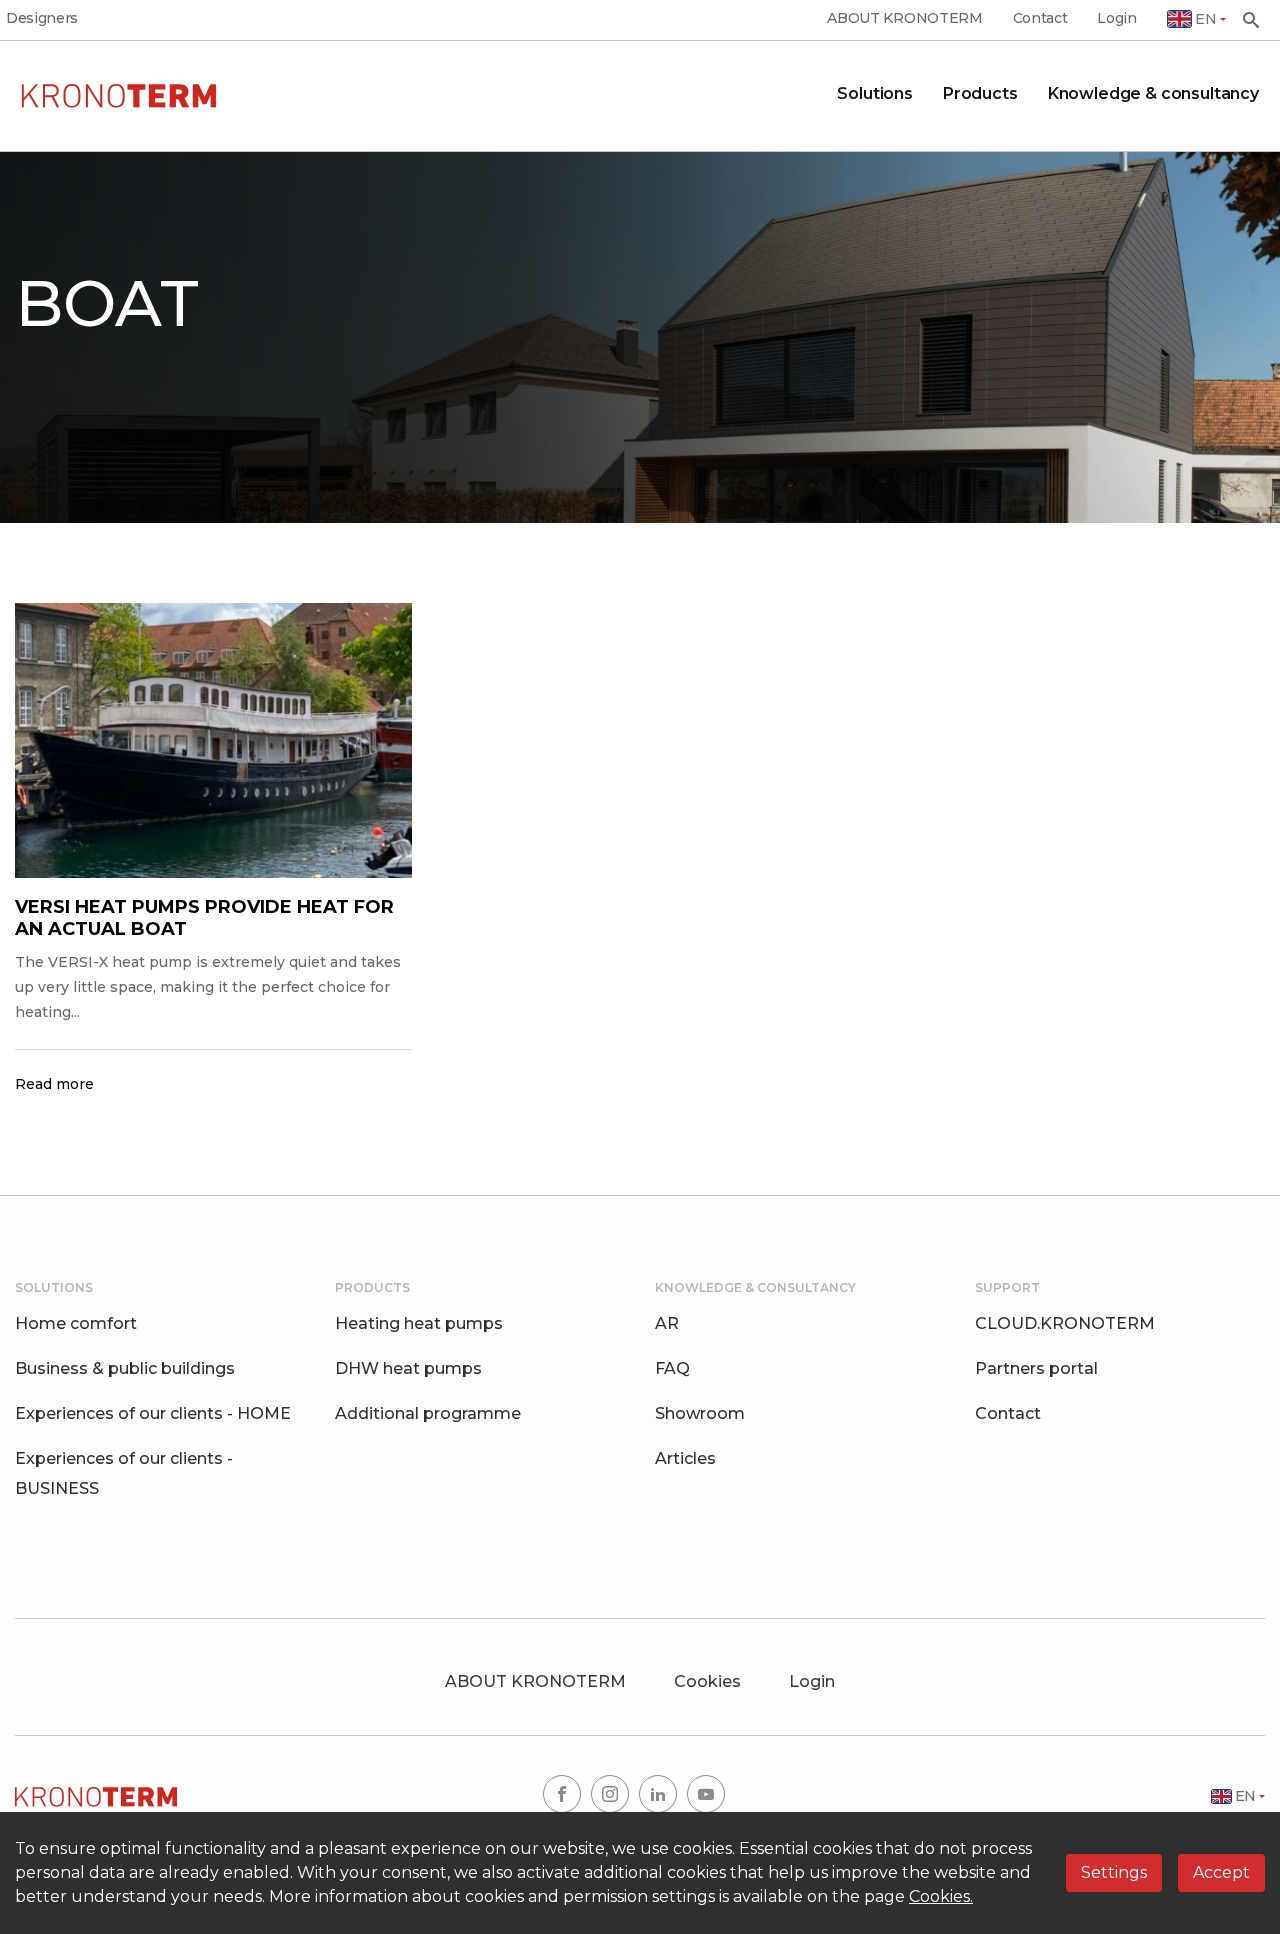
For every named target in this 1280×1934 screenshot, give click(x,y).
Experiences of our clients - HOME (153, 1413)
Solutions (875, 93)
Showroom (700, 1413)
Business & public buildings (125, 1368)
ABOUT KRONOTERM (904, 18)
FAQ (672, 1368)
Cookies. (941, 1896)
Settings (1114, 1872)
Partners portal (1036, 1368)
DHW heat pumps (408, 1368)
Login (1116, 18)
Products (980, 93)
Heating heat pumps (419, 1323)
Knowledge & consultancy (1153, 93)
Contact (1040, 18)
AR (667, 1323)
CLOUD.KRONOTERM (1065, 1323)
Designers (42, 18)
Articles (685, 1458)
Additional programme (428, 1413)
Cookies (707, 1681)
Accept (1221, 1872)
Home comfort (76, 1323)
